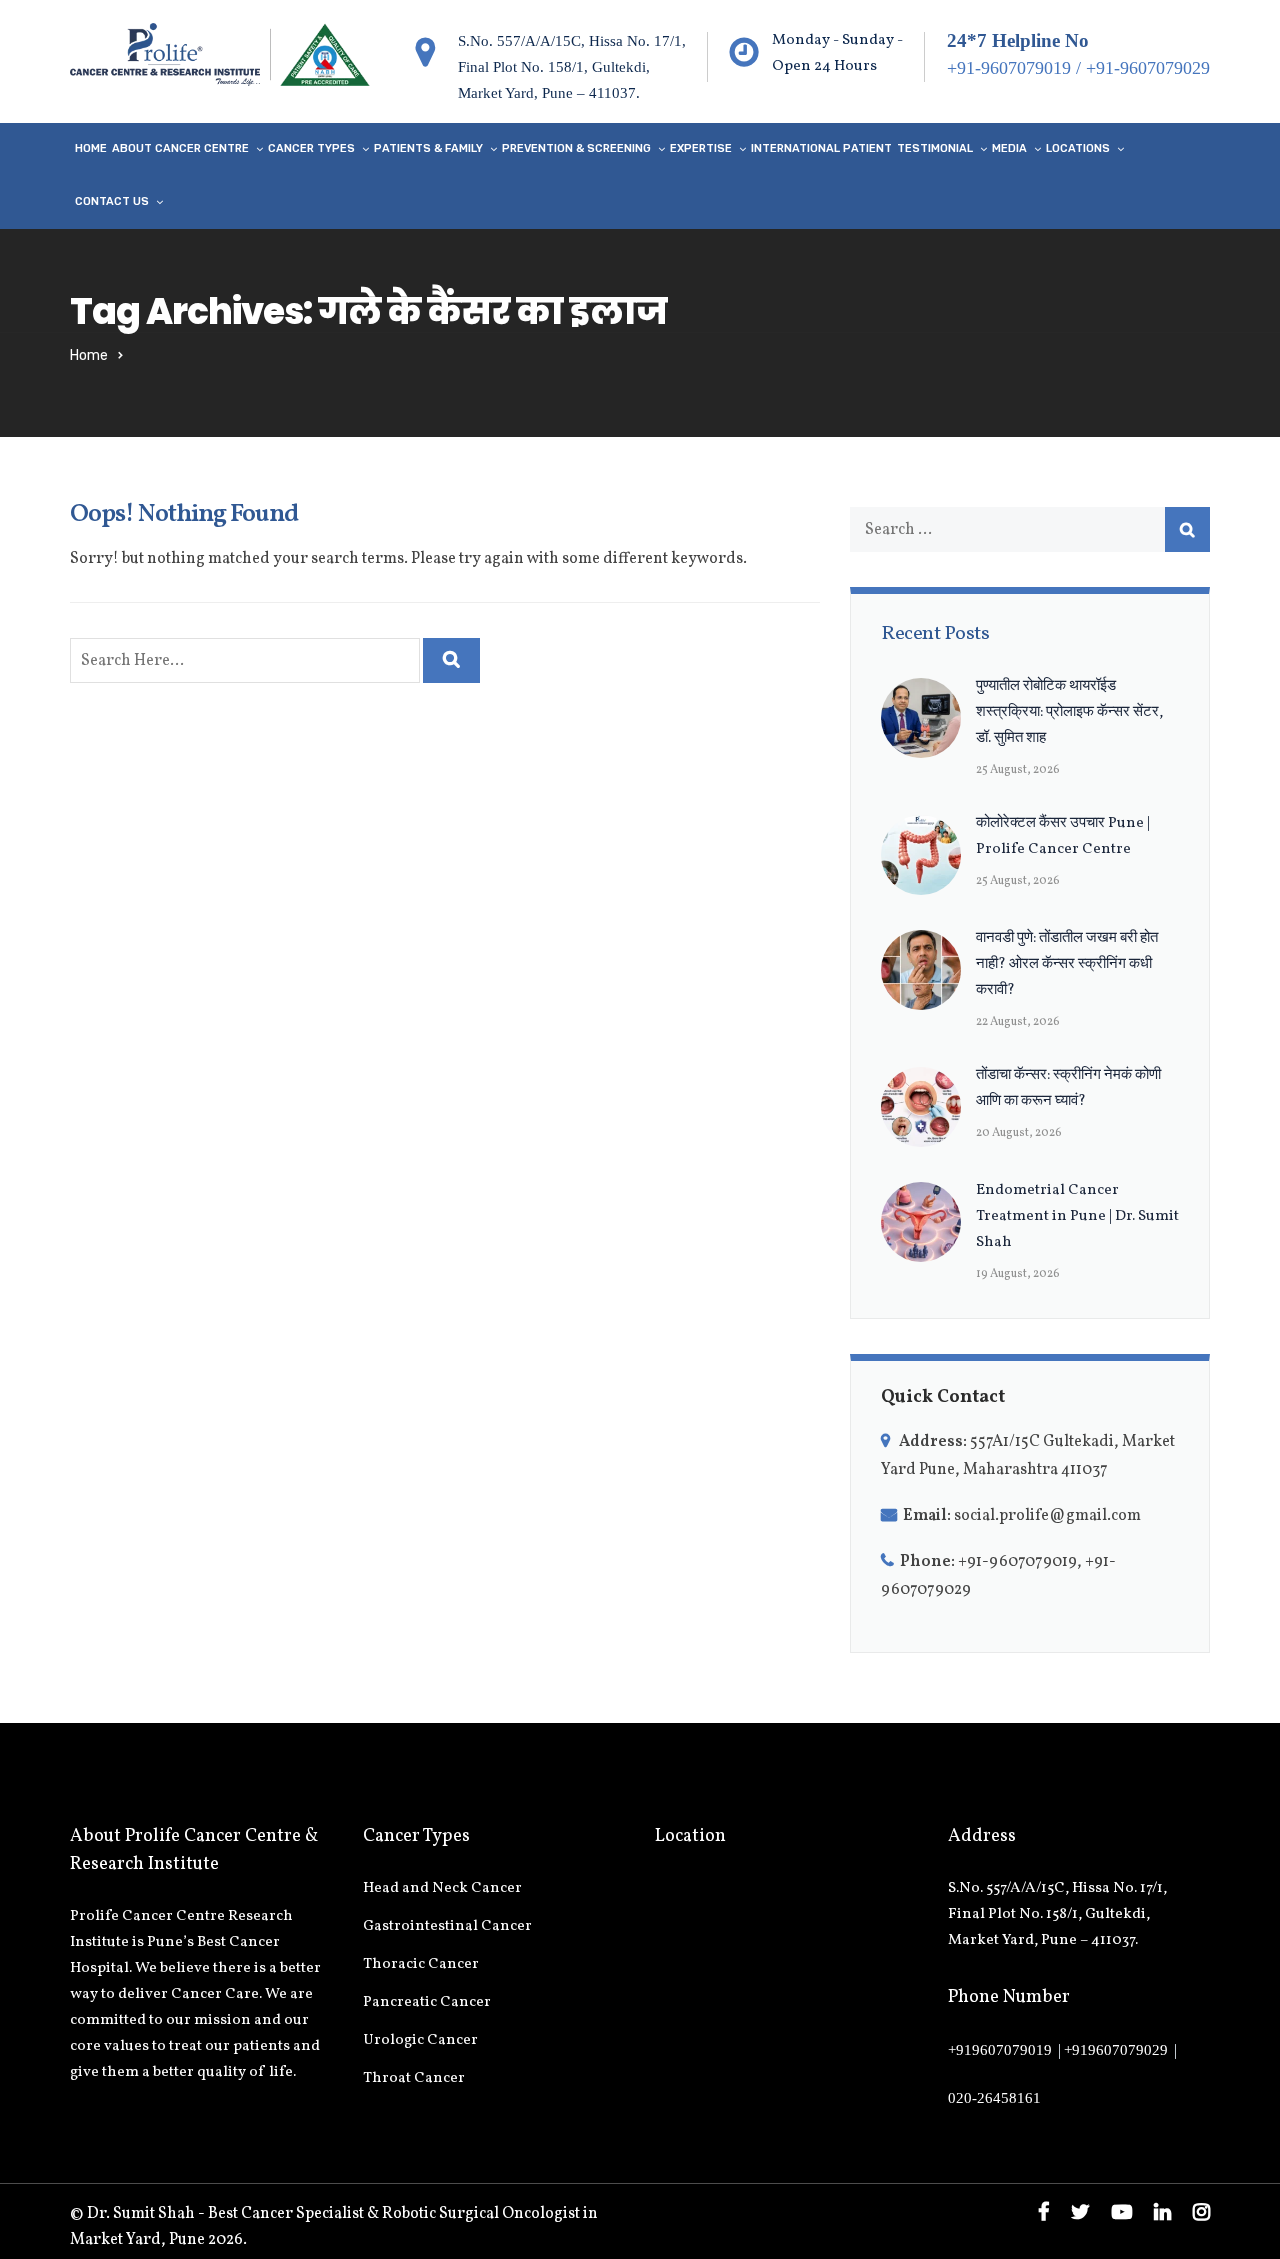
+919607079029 (1116, 2050)
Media (1009, 148)
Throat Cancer (414, 2078)
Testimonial (935, 148)
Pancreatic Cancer (427, 2002)
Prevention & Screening (576, 148)
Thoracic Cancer (421, 1964)
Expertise (701, 148)
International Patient (821, 148)
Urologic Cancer (420, 2040)
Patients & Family (428, 148)
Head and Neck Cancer (442, 1888)
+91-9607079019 (1009, 68)
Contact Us (112, 201)
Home (91, 148)
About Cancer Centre (180, 148)
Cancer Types (311, 148)
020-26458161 (994, 2098)
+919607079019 (1000, 2050)
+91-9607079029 (1148, 68)
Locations (1078, 148)
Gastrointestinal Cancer (447, 1926)
